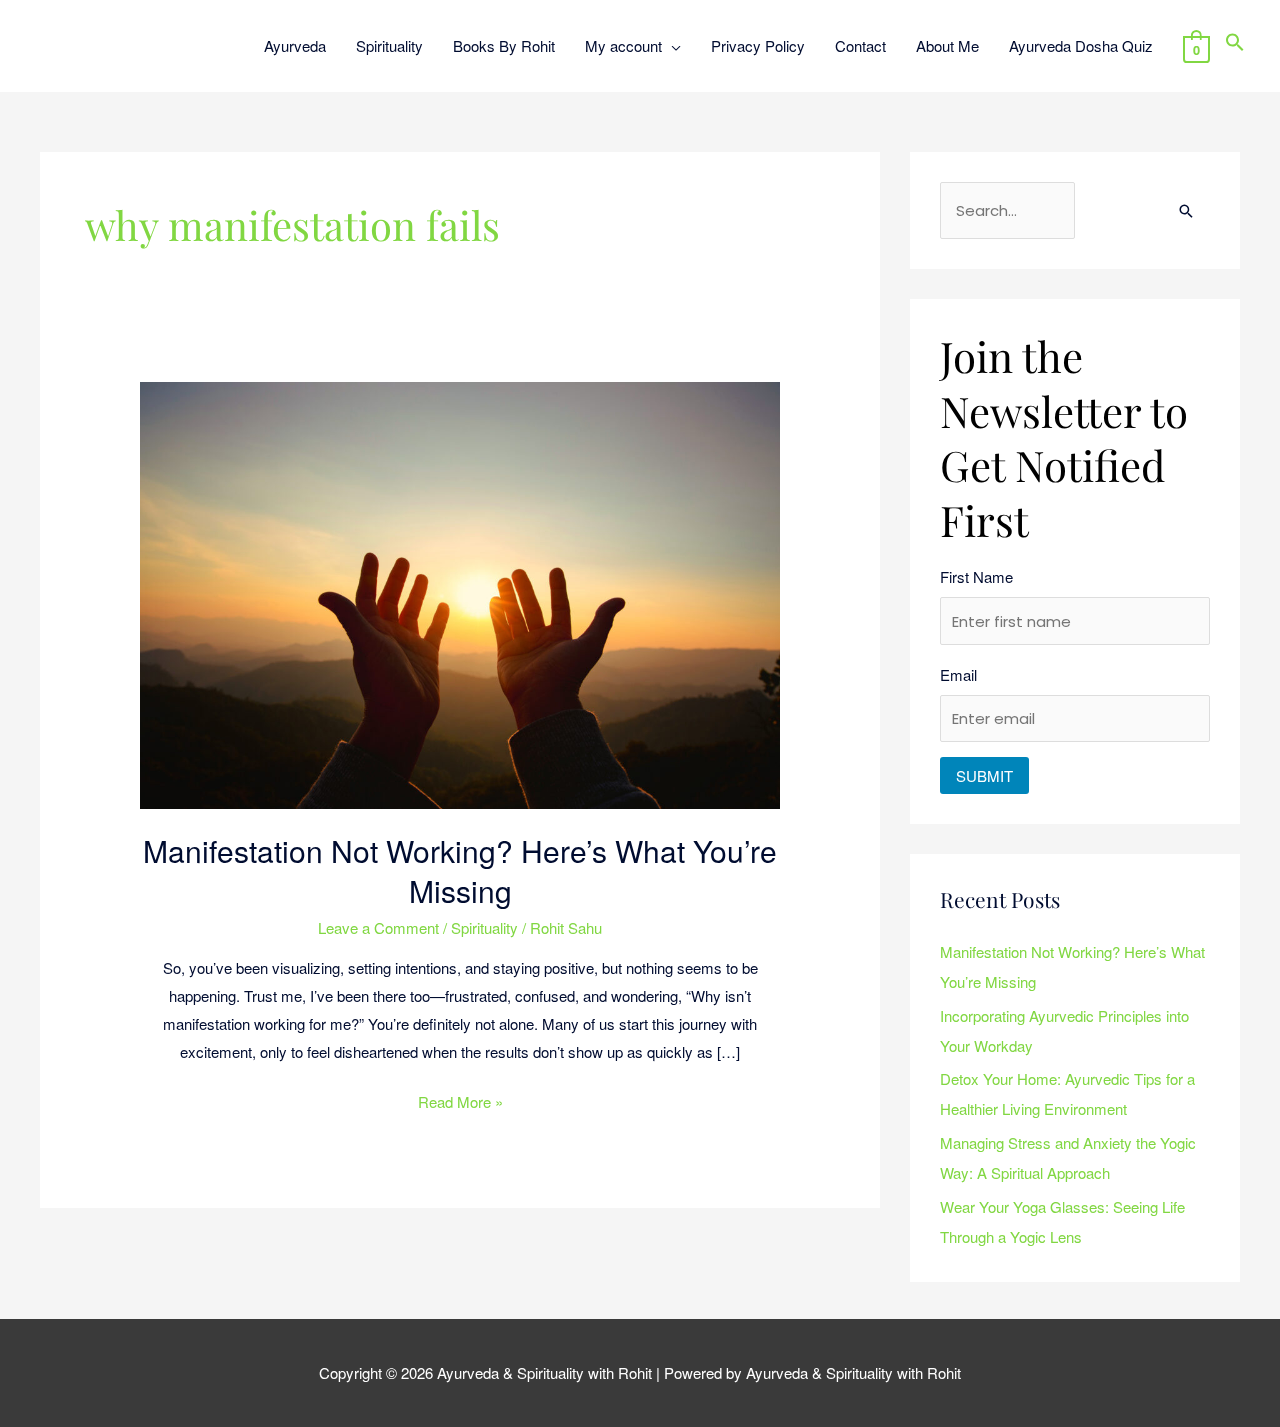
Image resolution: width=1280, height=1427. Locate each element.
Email (958, 674)
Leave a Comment (378, 927)
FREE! (728, 29)
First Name (976, 576)
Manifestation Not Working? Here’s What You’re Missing (460, 870)
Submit (984, 775)
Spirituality (484, 927)
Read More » (460, 1100)
